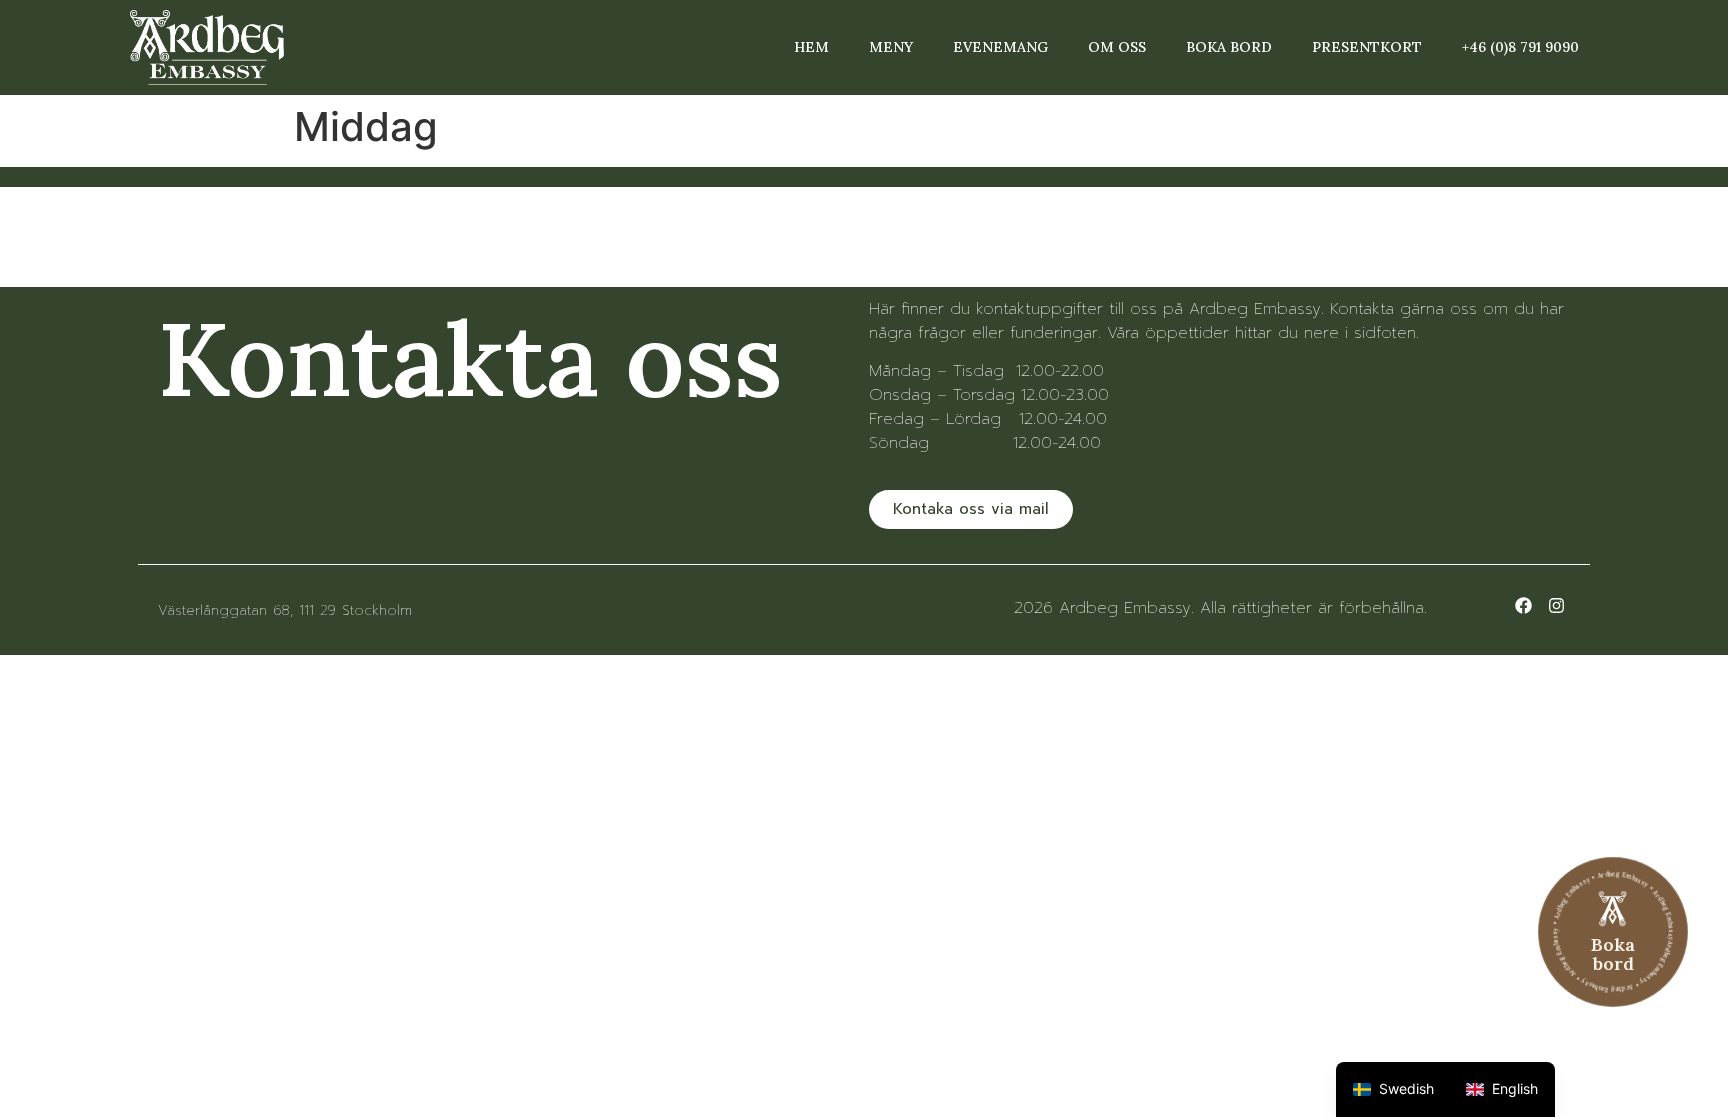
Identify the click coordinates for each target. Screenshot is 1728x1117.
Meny (891, 47)
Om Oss (1117, 47)
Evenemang (1000, 47)
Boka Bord (1229, 47)
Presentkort (1367, 47)
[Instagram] (1556, 605)
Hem (811, 47)
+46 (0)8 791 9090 (1520, 47)
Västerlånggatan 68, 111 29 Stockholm (285, 610)
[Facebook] (1523, 605)
